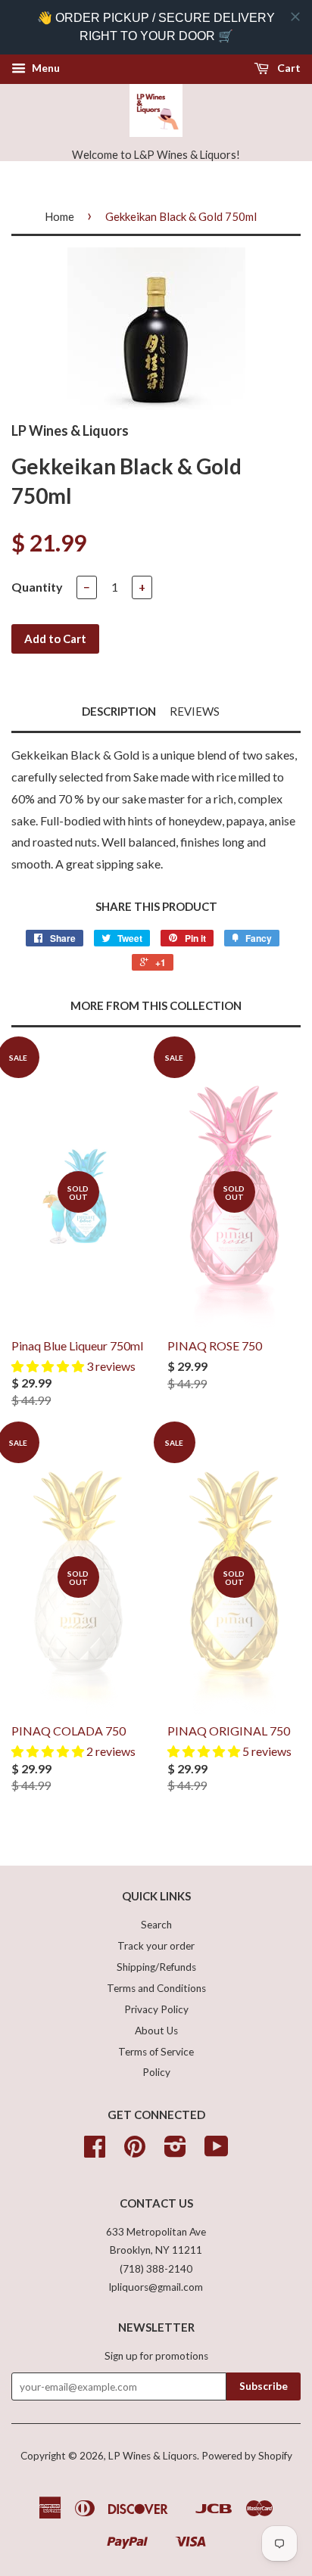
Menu (45, 68)
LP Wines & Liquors (153, 2456)
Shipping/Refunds (156, 1967)
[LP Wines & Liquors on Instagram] (175, 2152)
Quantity (37, 587)
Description (119, 711)
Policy (156, 2072)
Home (59, 216)
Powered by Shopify (247, 2456)
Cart (288, 68)
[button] (49, 1366)
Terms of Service (156, 2052)
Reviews (195, 711)
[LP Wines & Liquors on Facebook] (95, 2152)
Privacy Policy (156, 2009)
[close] (295, 17)
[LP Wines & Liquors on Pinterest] (135, 2152)
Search (156, 1925)
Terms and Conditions (156, 1988)
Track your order (156, 1946)
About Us (156, 2031)
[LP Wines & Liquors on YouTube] (217, 2152)
